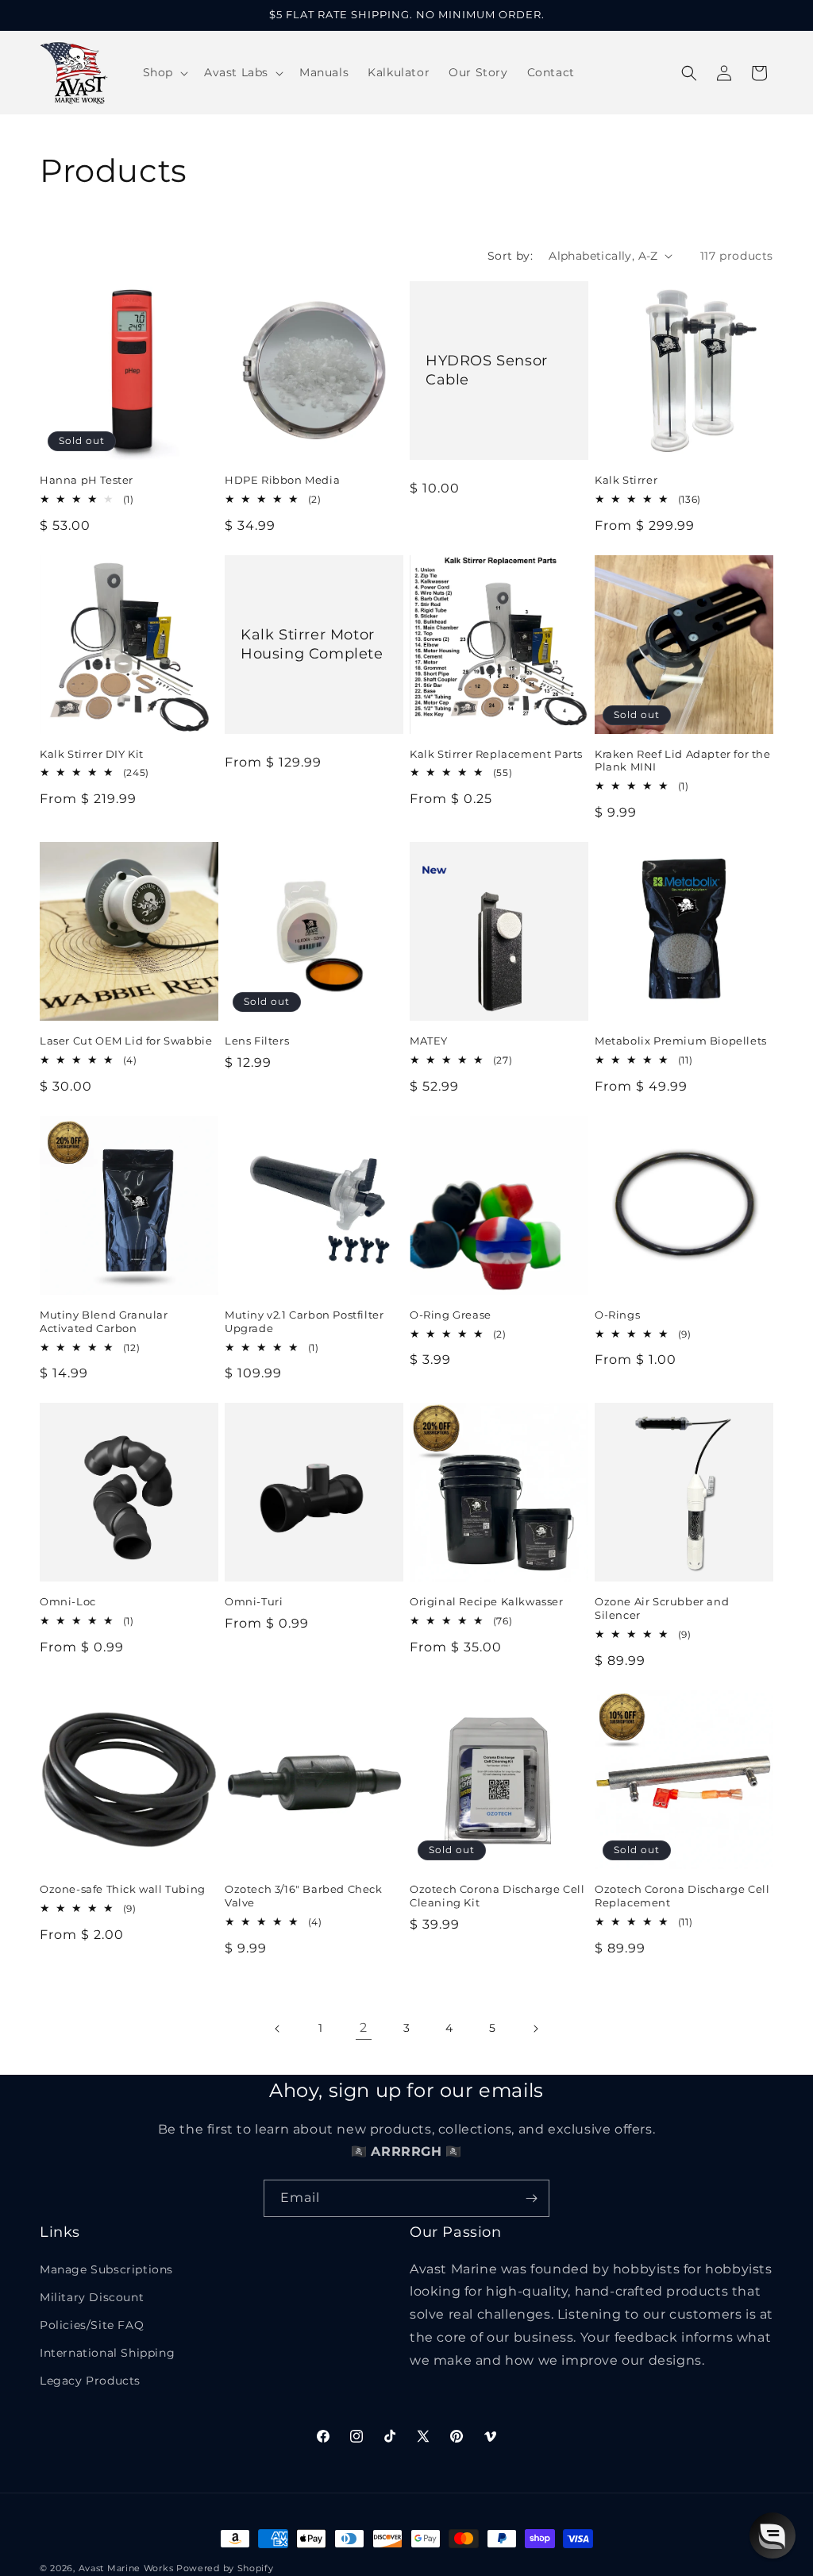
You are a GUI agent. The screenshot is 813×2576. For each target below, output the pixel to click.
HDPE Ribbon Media (282, 480)
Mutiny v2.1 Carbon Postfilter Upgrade (304, 1321)
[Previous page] (278, 2029)
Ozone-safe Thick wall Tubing (123, 1889)
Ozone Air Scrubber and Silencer (662, 1608)
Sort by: (510, 256)
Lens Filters (257, 1041)
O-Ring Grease (451, 1315)
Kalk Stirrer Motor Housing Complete (312, 644)
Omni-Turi (254, 1601)
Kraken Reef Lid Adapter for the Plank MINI (683, 761)
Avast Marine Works (126, 2568)
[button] (164, 72)
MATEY (429, 1041)
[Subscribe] (531, 2198)
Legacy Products (90, 2381)
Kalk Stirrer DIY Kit (92, 754)
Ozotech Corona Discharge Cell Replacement (682, 1896)
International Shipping (107, 2353)
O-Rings (617, 1315)
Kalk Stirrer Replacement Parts (496, 754)
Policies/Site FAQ (92, 2325)
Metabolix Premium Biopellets (681, 1041)
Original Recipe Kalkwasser (487, 1601)
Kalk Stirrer (626, 480)
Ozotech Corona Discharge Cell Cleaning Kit (497, 1896)
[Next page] (535, 2029)
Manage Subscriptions (106, 2269)
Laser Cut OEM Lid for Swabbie (126, 1041)
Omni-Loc (68, 1601)
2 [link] (364, 2028)
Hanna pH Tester (87, 480)
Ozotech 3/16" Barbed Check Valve (304, 1896)
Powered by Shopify (225, 2568)
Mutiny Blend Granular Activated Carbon (104, 1321)
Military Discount (92, 2297)
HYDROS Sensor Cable (487, 370)
